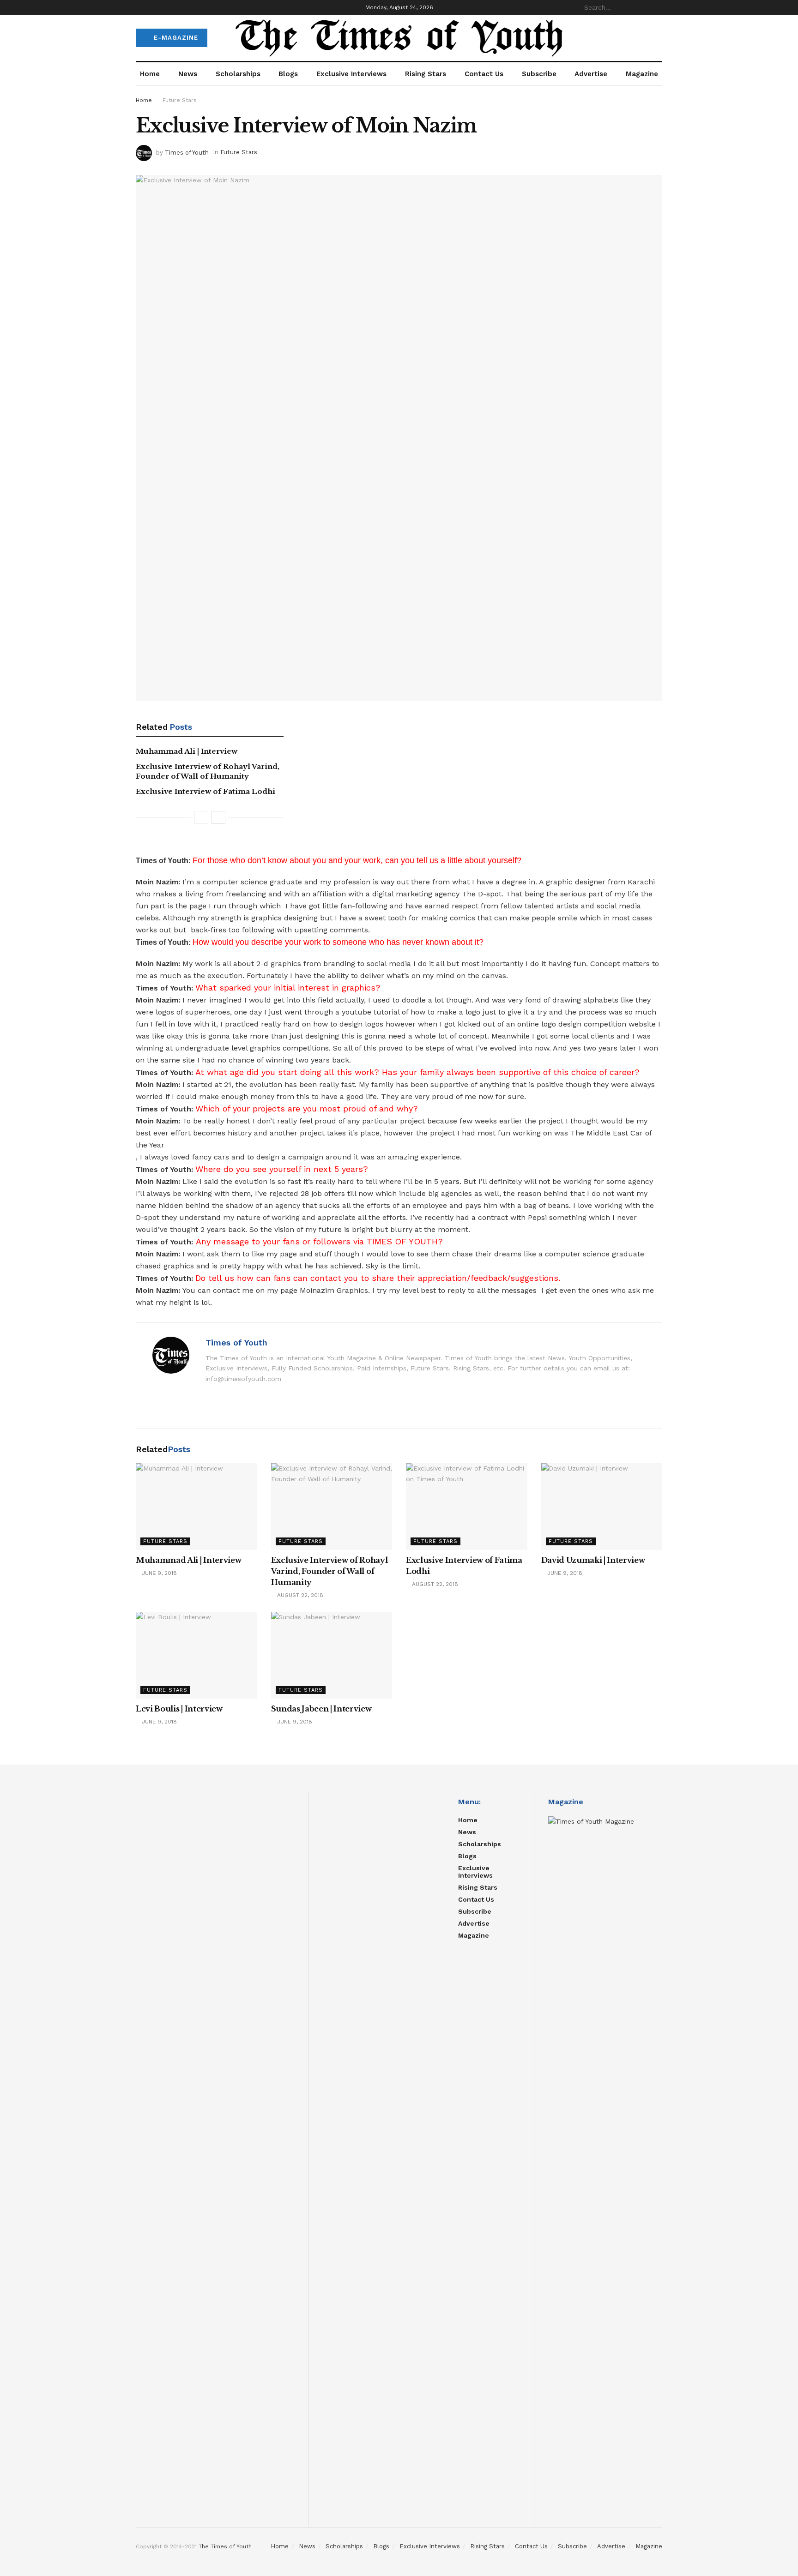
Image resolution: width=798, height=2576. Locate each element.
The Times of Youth (225, 2546)
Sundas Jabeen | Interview (321, 1709)
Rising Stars (426, 74)
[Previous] (201, 817)
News (188, 74)
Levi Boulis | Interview (179, 1709)
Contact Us (484, 74)
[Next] (218, 817)
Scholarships (238, 74)
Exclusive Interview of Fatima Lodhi (206, 791)
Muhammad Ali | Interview (187, 751)
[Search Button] (657, 7)
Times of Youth (187, 152)
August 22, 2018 (299, 1595)
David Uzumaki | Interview (593, 1560)
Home (150, 74)
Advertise (591, 74)
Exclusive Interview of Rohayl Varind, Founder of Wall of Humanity (329, 1571)
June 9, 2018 (158, 1573)
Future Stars (180, 100)
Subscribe (539, 74)
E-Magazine (175, 38)
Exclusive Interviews (351, 74)
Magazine (642, 74)
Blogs (288, 74)
